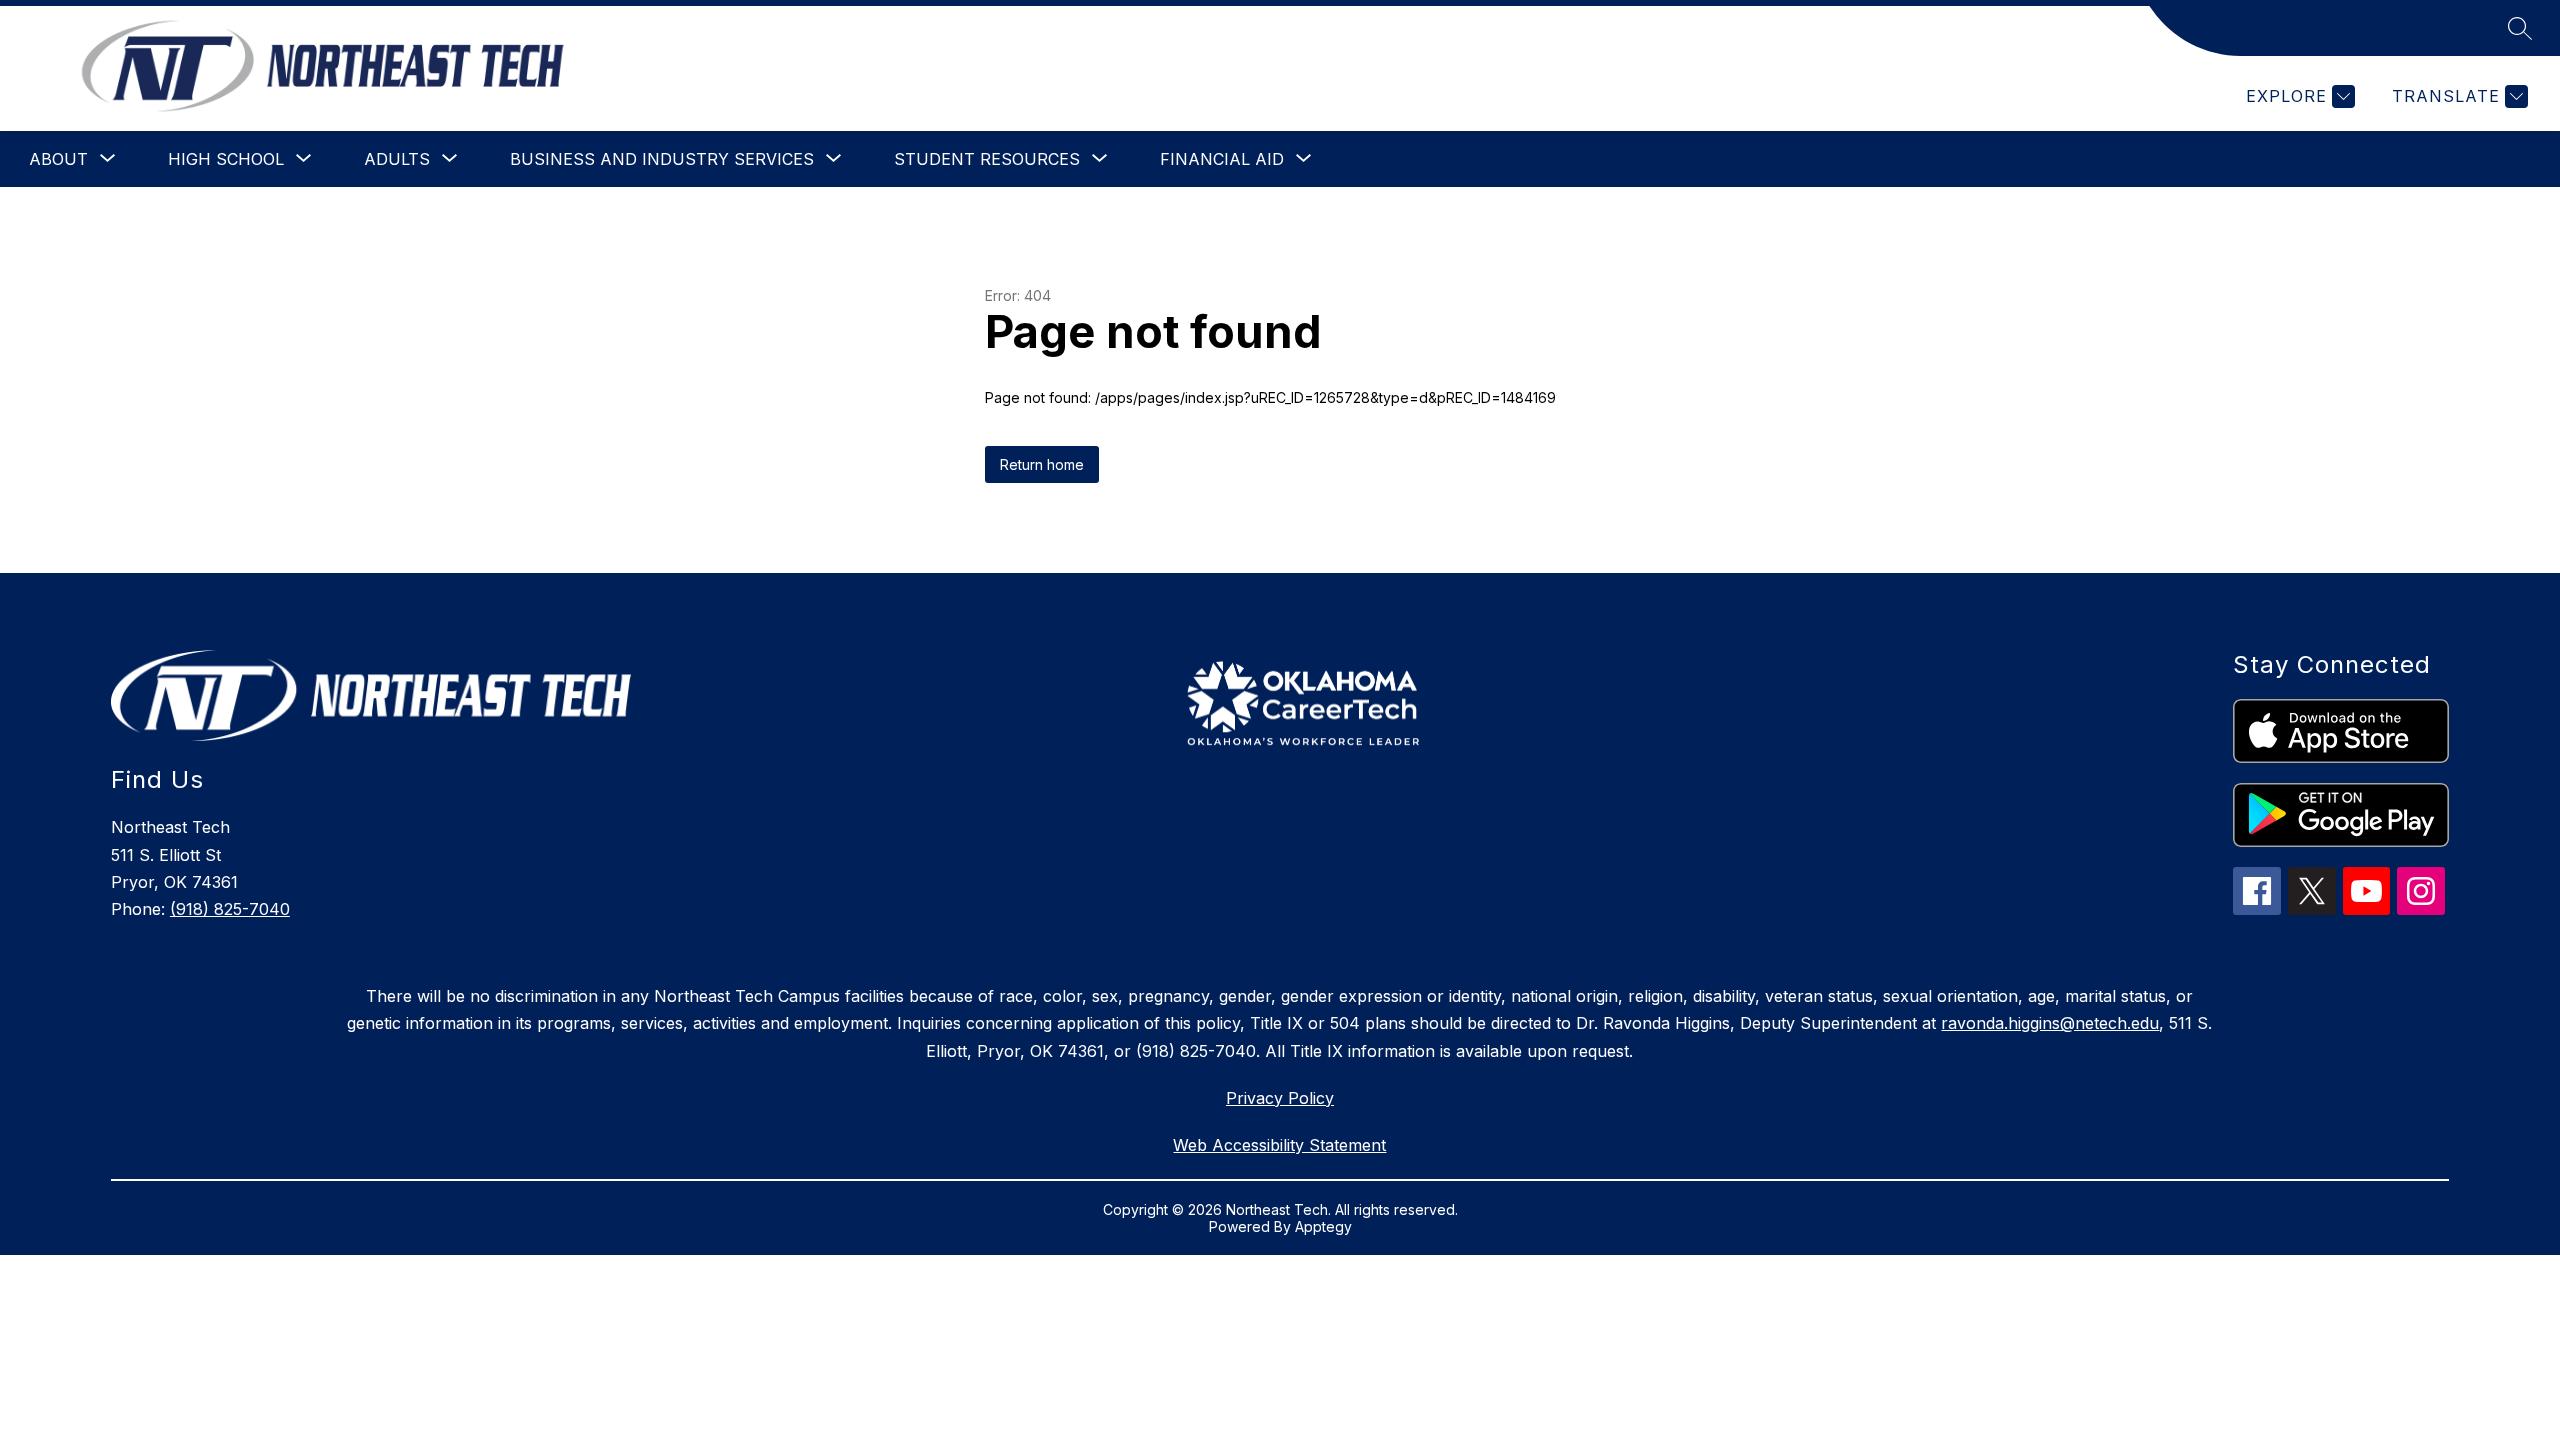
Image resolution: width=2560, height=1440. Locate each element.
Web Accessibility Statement (1279, 1145)
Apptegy (1323, 1226)
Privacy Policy (1280, 1098)
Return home (1042, 464)
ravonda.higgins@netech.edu (2050, 1023)
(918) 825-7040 (230, 909)
